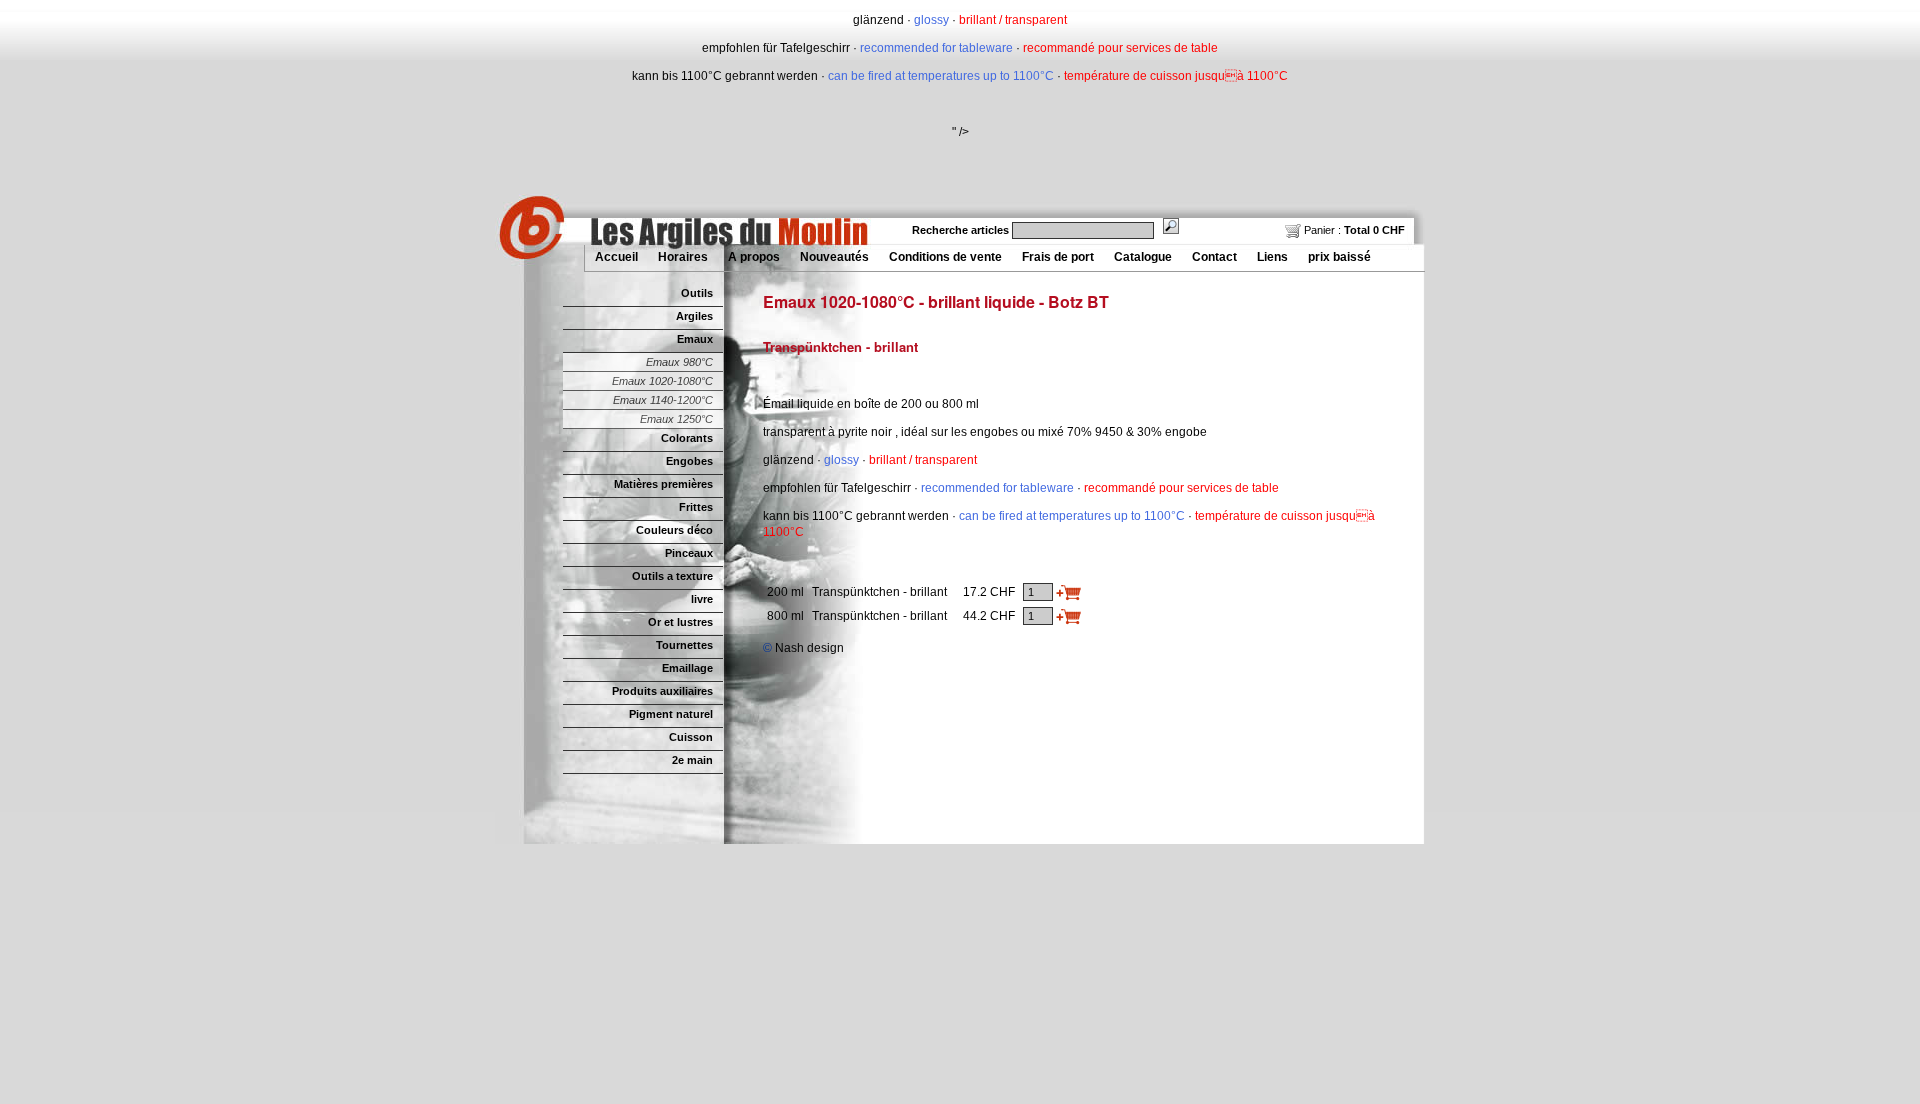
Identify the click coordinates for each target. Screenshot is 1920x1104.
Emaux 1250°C (676, 419)
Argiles (694, 316)
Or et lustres (680, 622)
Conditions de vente (945, 257)
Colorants (687, 438)
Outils (697, 293)
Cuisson (691, 737)
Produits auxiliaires (662, 691)
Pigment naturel (671, 714)
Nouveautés (834, 257)
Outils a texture (672, 576)
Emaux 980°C (679, 362)
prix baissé (1339, 257)
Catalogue (1143, 257)
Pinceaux (689, 553)
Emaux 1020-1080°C (662, 381)
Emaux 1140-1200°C (663, 400)
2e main (692, 760)
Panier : (1353, 230)
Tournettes (684, 645)
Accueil (616, 257)
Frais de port (1058, 257)
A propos (754, 257)
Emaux (695, 339)
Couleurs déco (674, 530)
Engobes (689, 461)
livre (702, 599)
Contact (1214, 257)
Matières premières (663, 484)
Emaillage (687, 668)
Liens (1272, 257)
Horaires (683, 257)
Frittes (696, 507)
